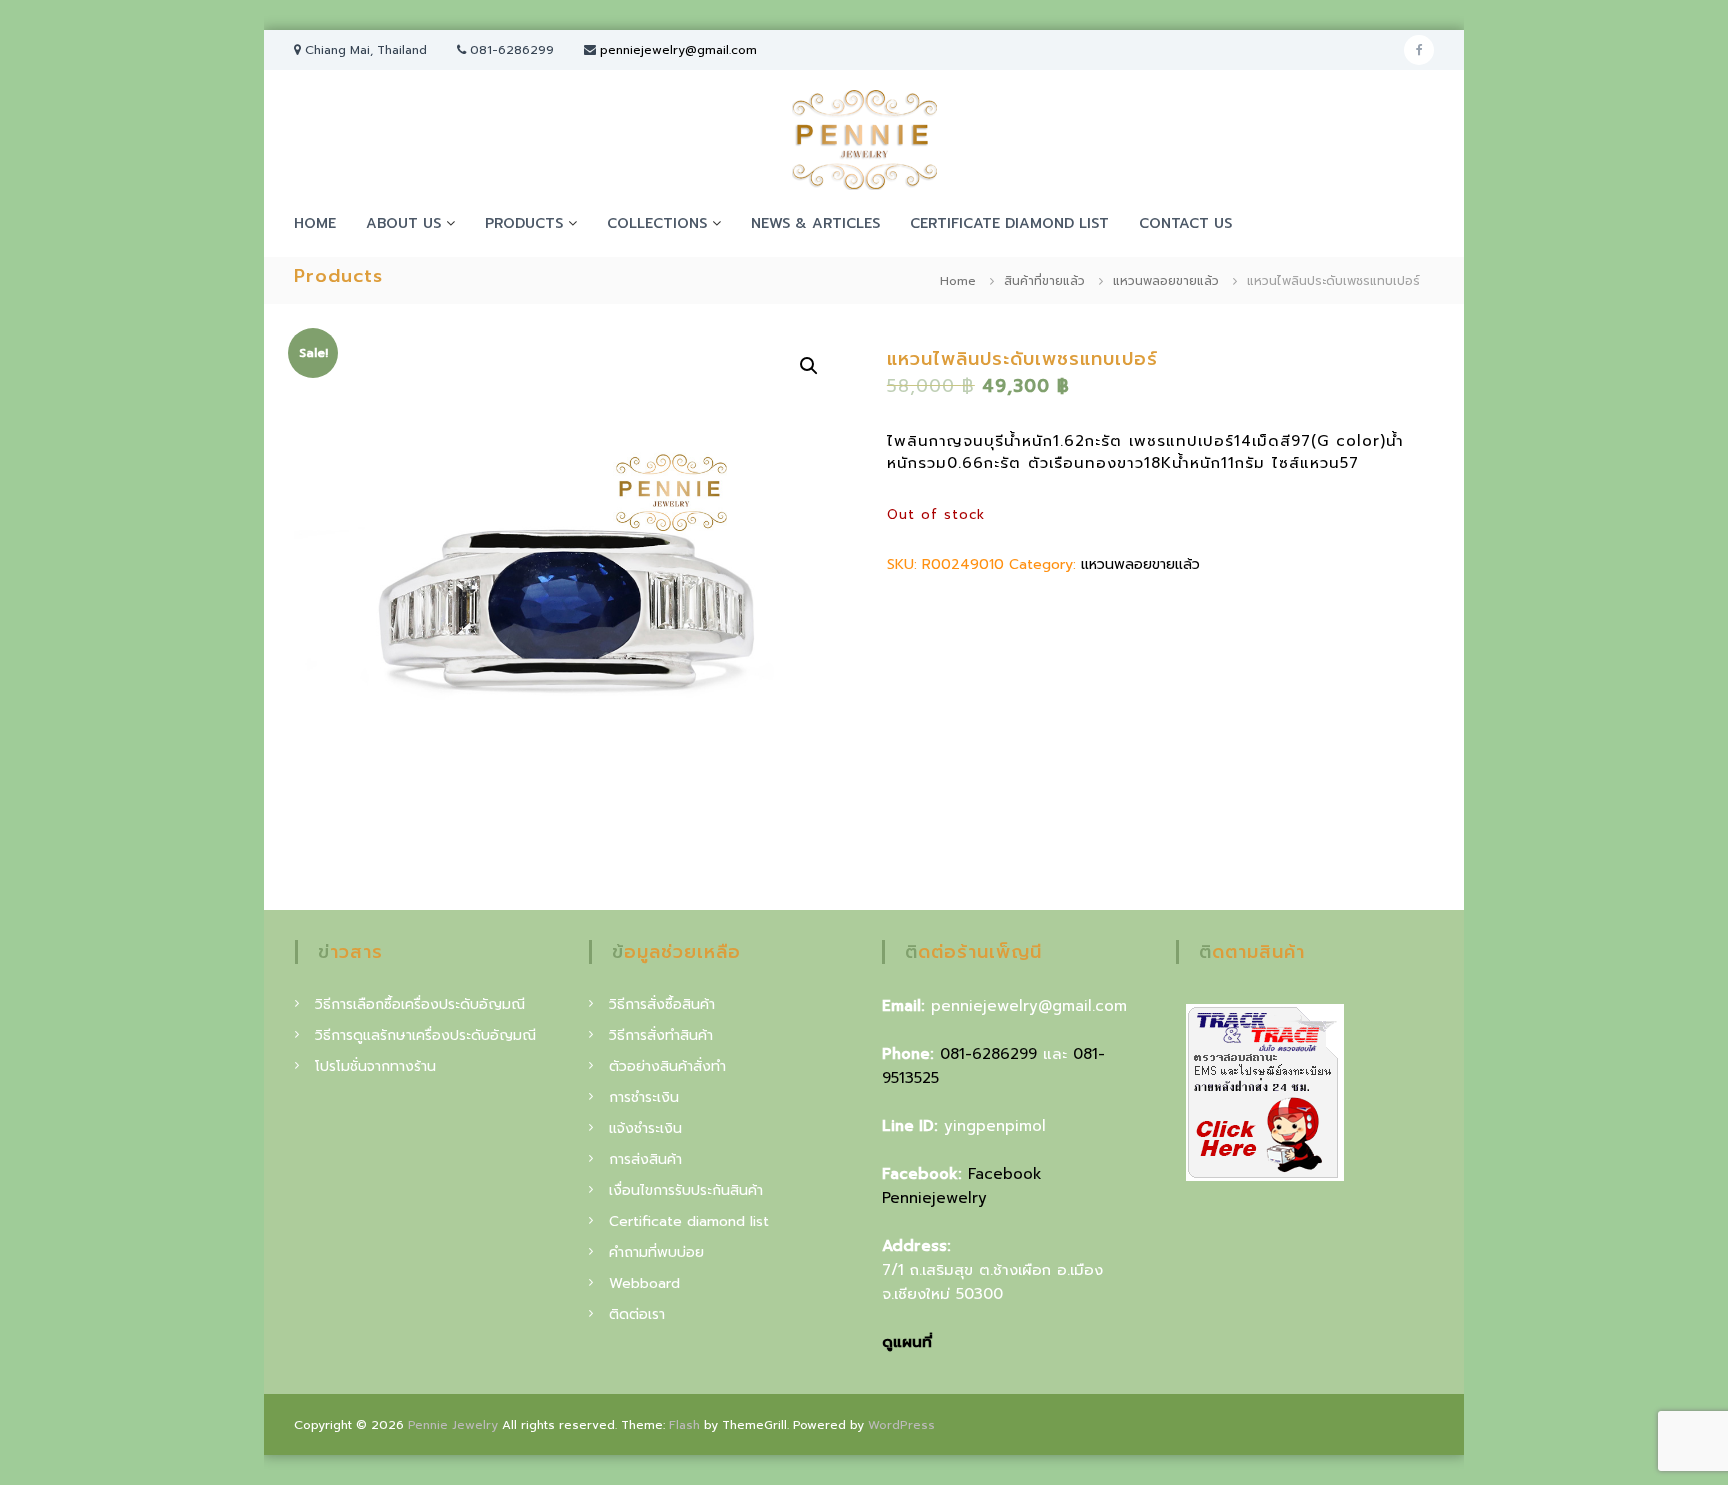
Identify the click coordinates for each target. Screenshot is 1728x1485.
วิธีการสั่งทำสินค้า (661, 1035)
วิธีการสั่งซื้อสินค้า (662, 1004)
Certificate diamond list (1009, 223)
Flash (684, 1425)
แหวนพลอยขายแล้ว (1166, 281)
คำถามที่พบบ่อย (656, 1252)
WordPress (901, 1425)
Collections (657, 223)
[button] (809, 366)
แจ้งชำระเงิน (645, 1128)
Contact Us (1185, 223)
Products (524, 223)
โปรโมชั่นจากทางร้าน (375, 1066)
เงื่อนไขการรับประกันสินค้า (686, 1190)
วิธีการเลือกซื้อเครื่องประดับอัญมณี (420, 1004)
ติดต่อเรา (637, 1314)
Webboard (644, 1283)
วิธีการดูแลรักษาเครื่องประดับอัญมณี (425, 1035)
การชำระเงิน (644, 1097)
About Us (403, 223)
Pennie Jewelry (453, 1425)
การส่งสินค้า (645, 1159)
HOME (315, 223)
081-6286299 (988, 1054)
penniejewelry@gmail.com (678, 50)
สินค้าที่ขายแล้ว (1044, 281)
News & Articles (815, 223)
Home (958, 281)
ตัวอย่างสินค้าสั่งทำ (667, 1066)
